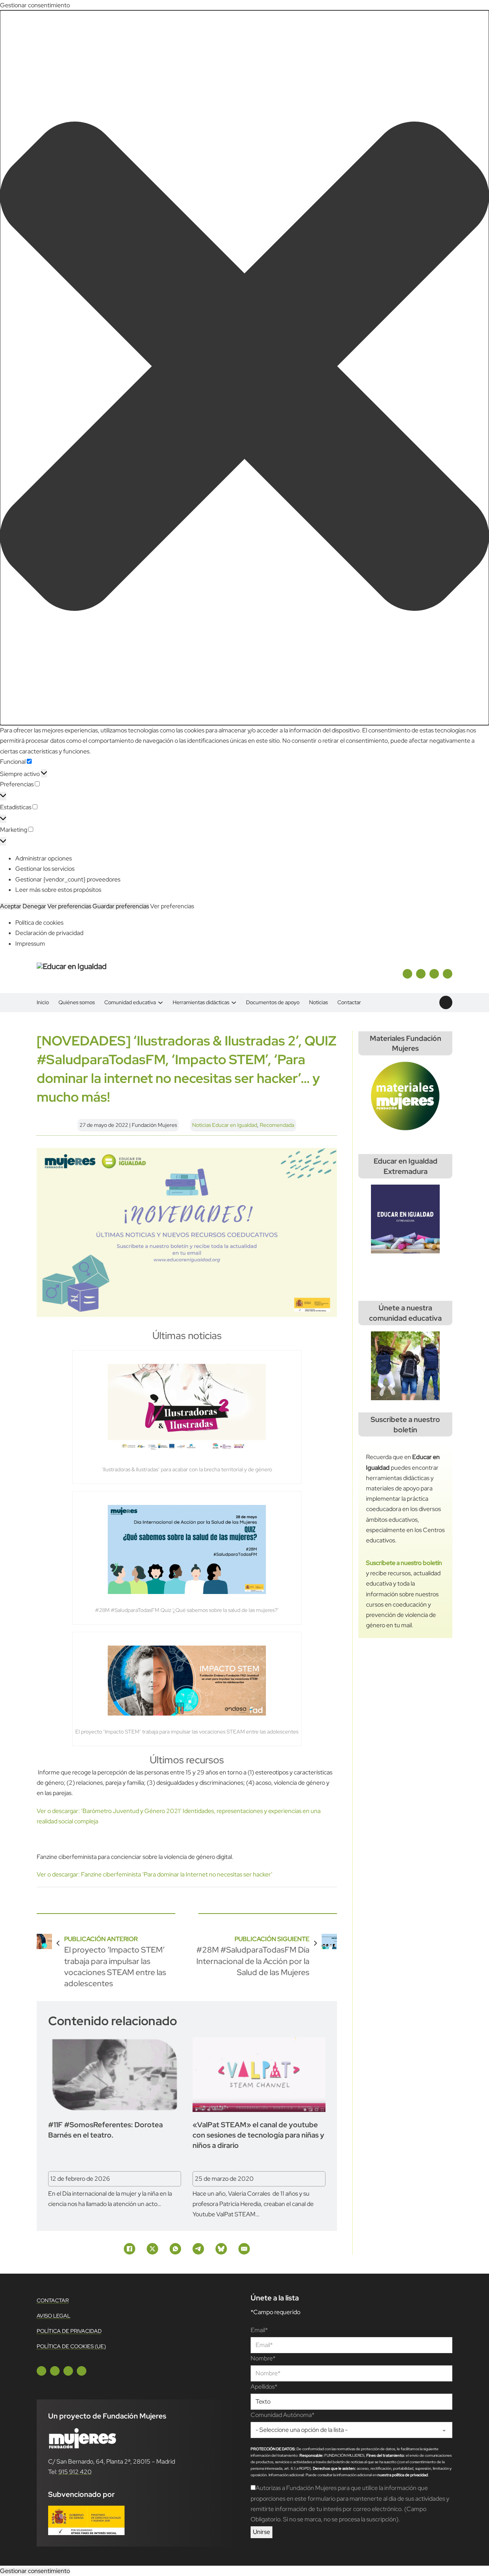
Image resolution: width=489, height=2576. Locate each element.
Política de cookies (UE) (71, 2346)
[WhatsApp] (175, 2249)
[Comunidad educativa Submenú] (160, 1002)
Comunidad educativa (130, 1002)
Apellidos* (264, 2387)
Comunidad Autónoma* (283, 2415)
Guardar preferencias (121, 906)
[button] (244, 368)
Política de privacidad (69, 2331)
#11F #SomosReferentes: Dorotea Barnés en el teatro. (105, 2130)
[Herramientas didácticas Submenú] (234, 1002)
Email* (259, 2330)
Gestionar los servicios (45, 869)
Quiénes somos (77, 1002)
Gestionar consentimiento (35, 2571)
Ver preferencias (69, 906)
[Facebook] (130, 2249)
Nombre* (263, 2358)
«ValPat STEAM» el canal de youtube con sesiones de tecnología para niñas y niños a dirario (258, 2135)
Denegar (34, 906)
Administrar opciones (44, 858)
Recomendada (277, 1125)
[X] (152, 2249)
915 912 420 (75, 2472)
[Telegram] (198, 2249)
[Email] (244, 2249)
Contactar (349, 1002)
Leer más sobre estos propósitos (58, 890)
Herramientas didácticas (201, 1002)
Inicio (43, 1002)
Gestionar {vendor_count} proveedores (68, 879)
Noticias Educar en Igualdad (225, 1125)
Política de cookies (39, 923)
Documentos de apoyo (273, 1002)
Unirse (262, 2532)
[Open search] (446, 1003)
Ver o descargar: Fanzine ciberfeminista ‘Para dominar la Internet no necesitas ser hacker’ (155, 1874)
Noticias (318, 1002)
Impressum (30, 944)
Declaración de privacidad (49, 933)
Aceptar (11, 906)
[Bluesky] (221, 2249)
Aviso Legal (53, 2316)
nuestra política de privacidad (403, 2475)
